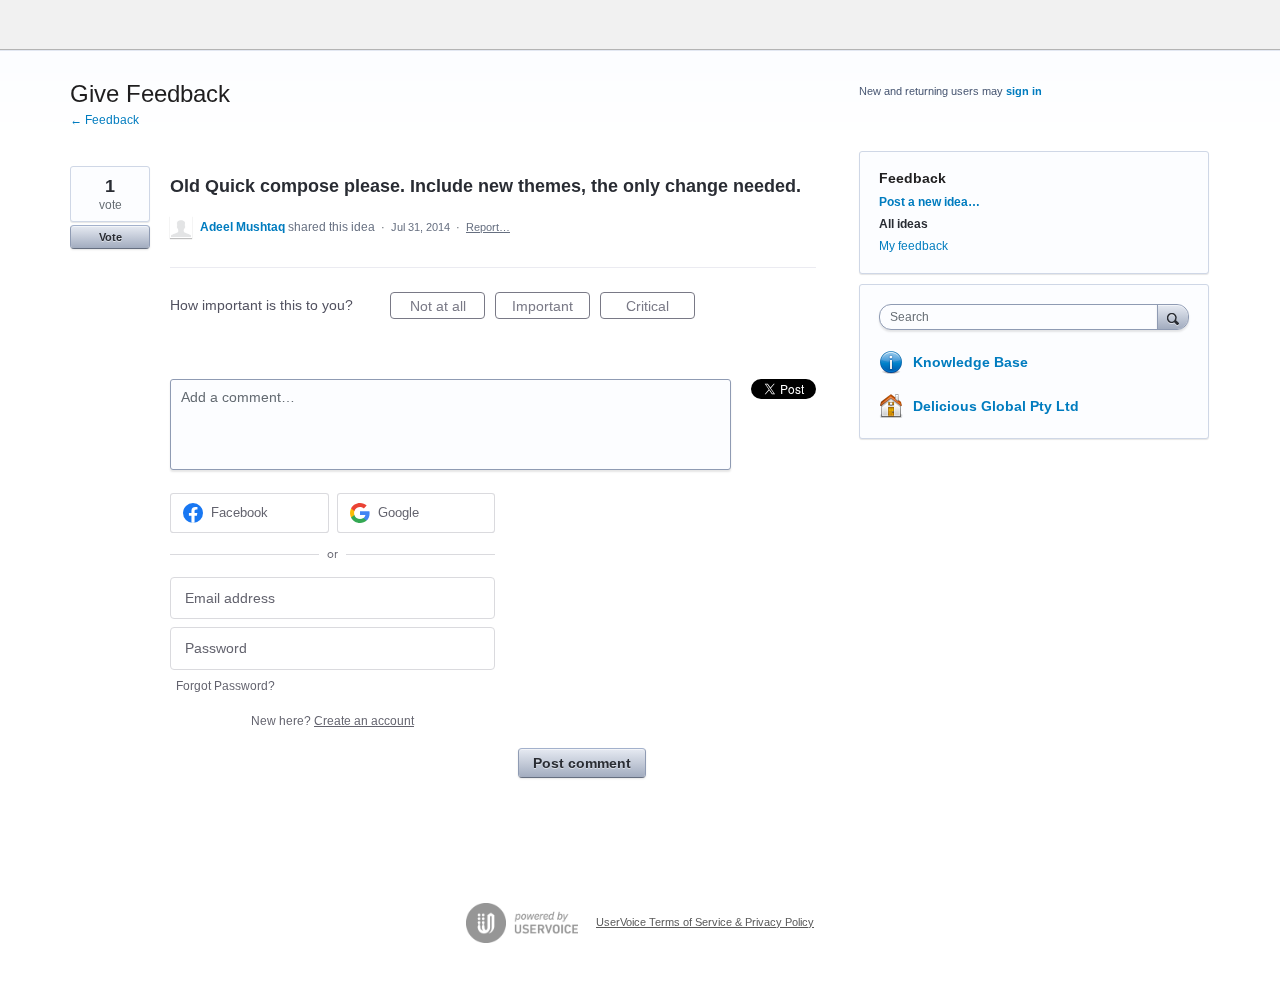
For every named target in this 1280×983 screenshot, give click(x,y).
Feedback (912, 178)
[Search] (1173, 316)
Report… (488, 227)
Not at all (447, 308)
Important (551, 308)
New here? (332, 721)
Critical (660, 308)
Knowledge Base (970, 362)
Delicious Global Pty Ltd (996, 406)
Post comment (582, 763)
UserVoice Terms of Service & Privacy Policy (705, 922)
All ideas (903, 224)
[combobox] (1023, 317)
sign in (1024, 91)
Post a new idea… (929, 202)
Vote (110, 237)
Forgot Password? (225, 686)
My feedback (913, 246)
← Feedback (104, 120)
